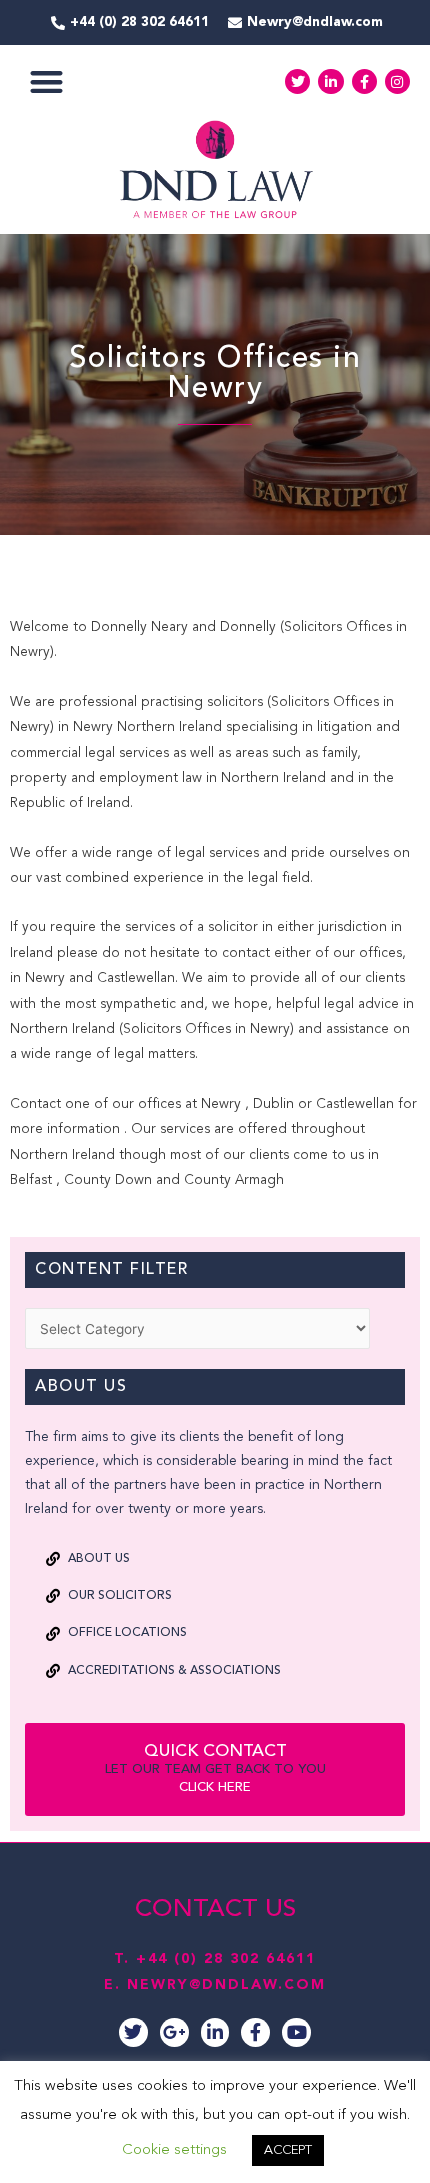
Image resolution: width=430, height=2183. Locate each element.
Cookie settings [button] (174, 2150)
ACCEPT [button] (288, 2150)
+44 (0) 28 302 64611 (226, 1959)
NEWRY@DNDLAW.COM (226, 1985)
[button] (46, 81)
